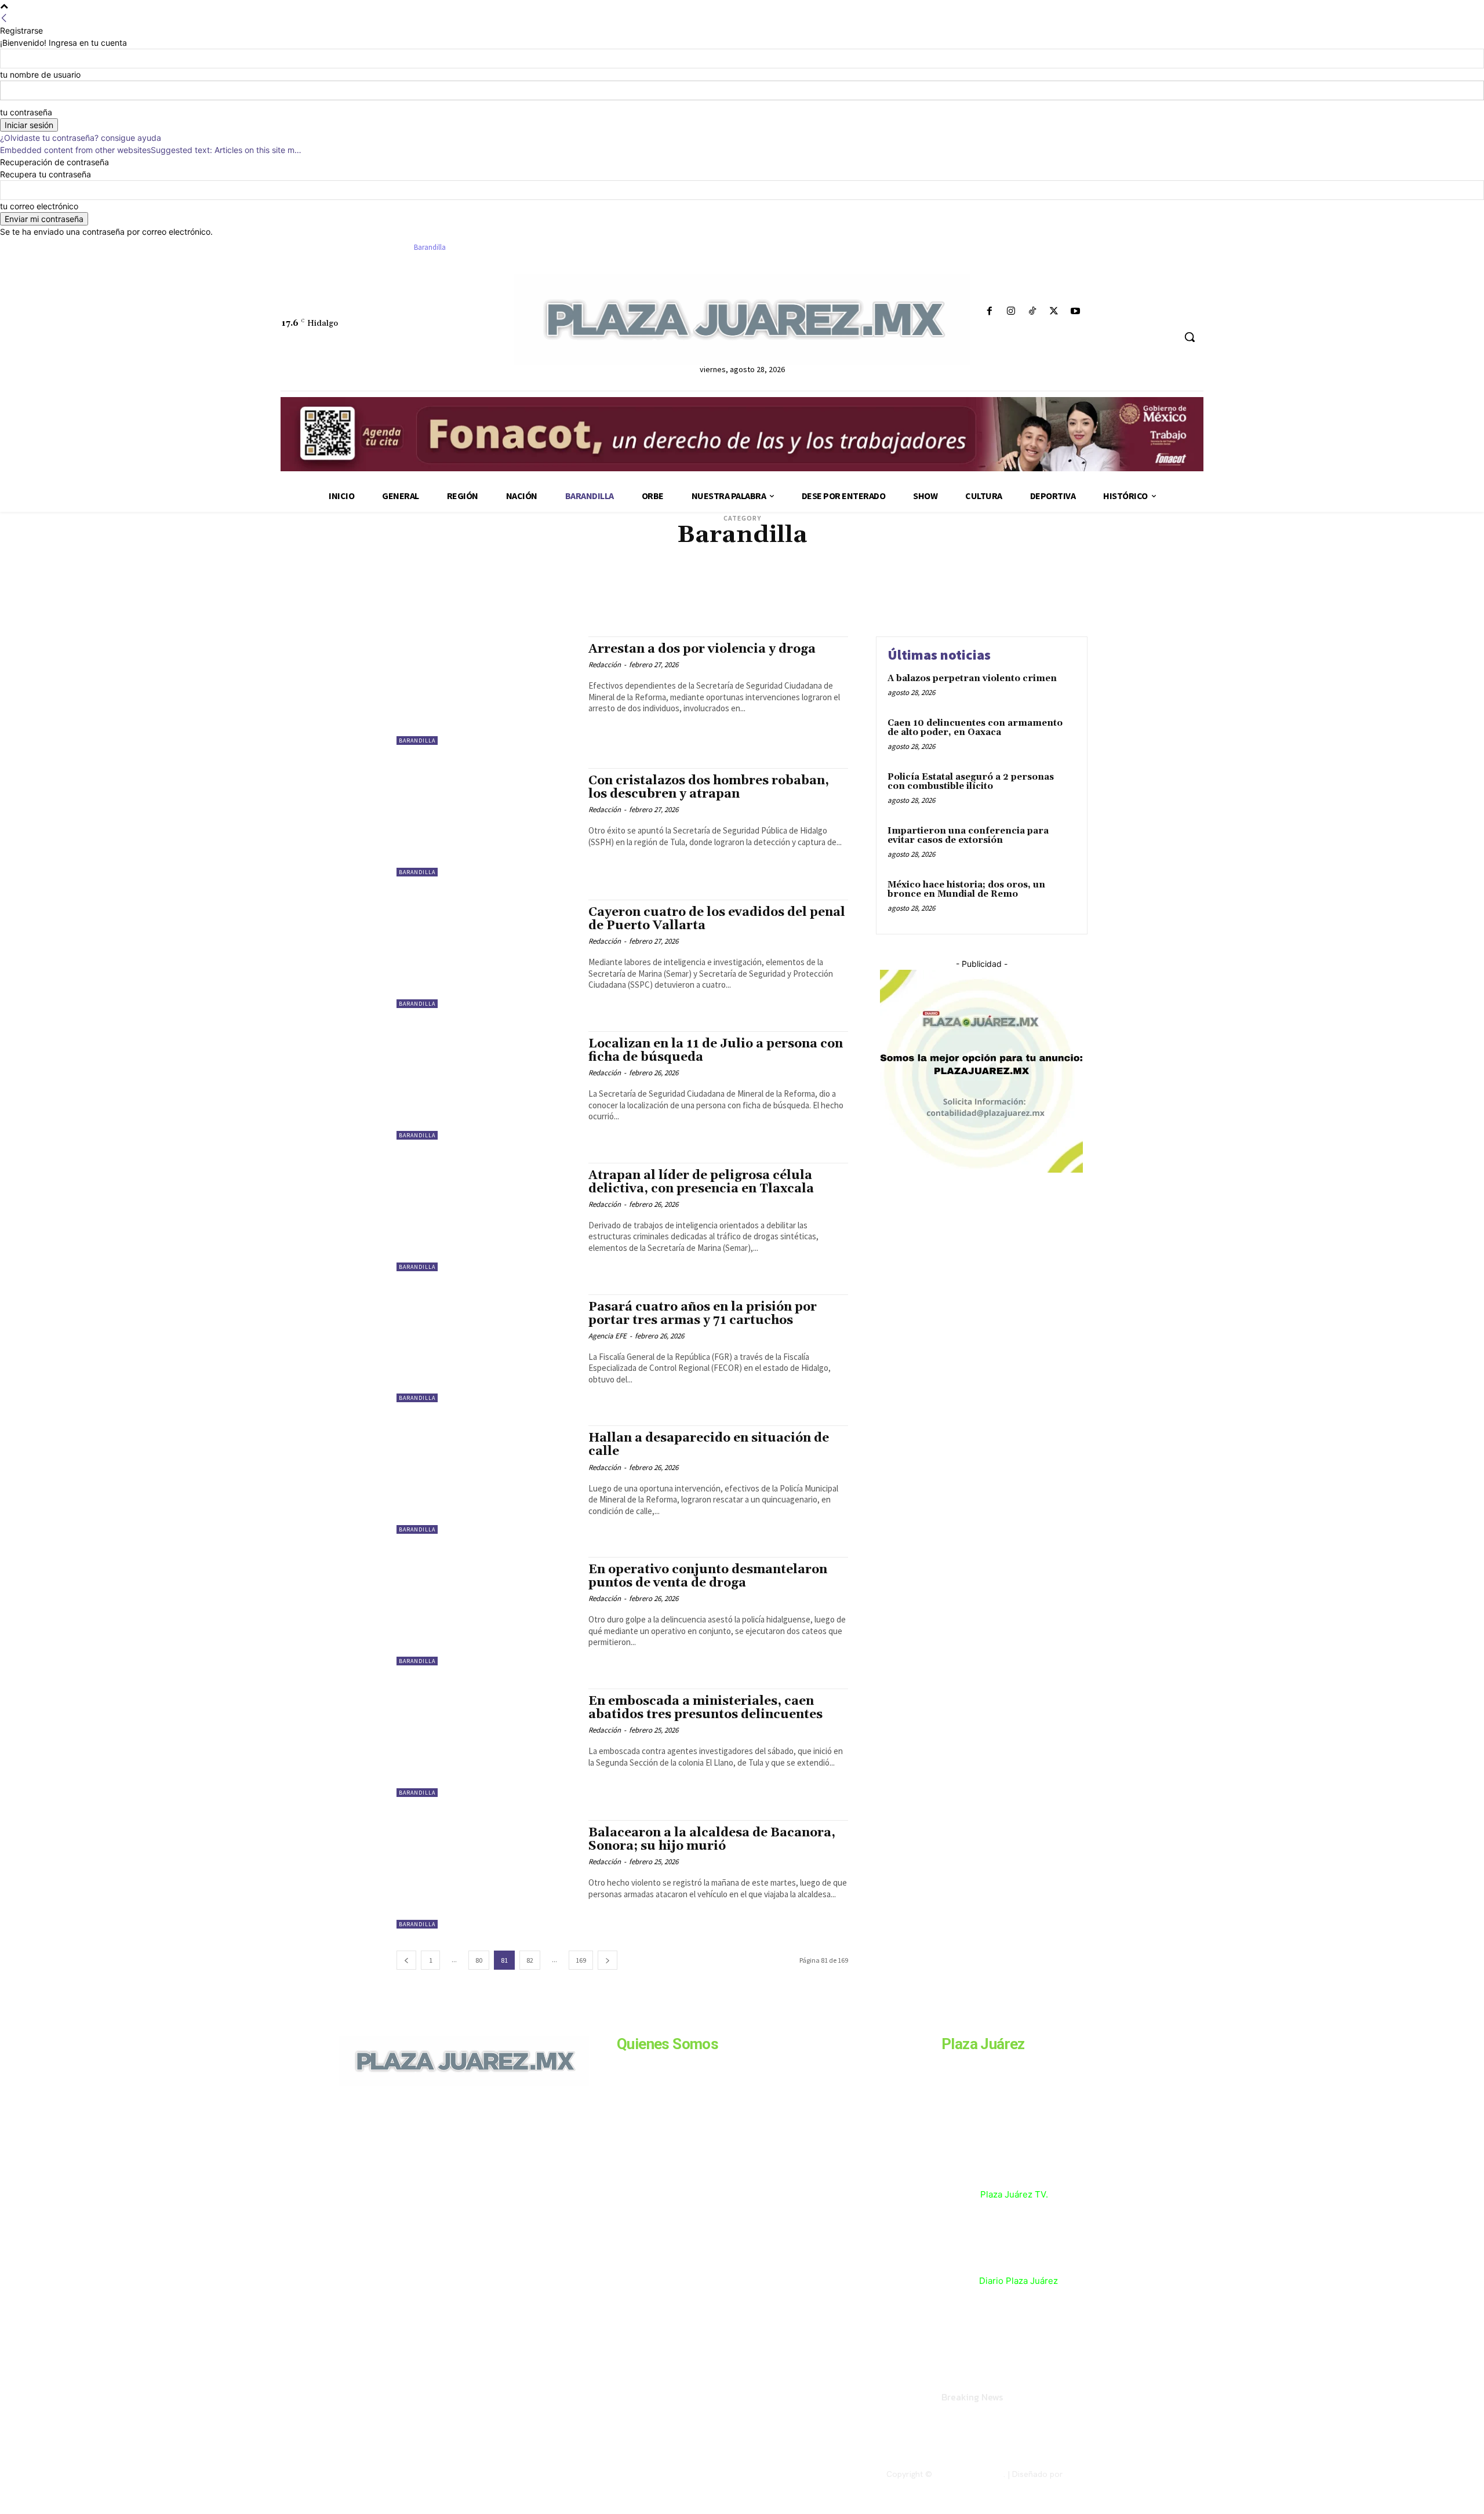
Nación (921, 591)
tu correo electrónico (39, 206)
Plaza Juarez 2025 (969, 2474)
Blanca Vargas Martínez (806, 556)
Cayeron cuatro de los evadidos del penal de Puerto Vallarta (717, 919)
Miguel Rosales (760, 591)
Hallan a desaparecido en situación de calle (709, 1445)
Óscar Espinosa (836, 600)
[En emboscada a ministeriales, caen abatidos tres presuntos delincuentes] (487, 1743)
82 (530, 1960)
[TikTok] (1032, 312)
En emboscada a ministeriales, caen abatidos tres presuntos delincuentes (705, 1708)
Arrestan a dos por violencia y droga (702, 649)
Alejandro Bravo (597, 556)
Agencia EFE (608, 1336)
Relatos (745, 608)
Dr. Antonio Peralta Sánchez (487, 574)
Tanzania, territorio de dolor (922, 608)
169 (581, 1960)
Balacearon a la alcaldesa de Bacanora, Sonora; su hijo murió (712, 1840)
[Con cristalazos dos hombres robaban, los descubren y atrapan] (487, 822)
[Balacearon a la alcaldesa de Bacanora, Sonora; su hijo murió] (487, 1874)
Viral (987, 608)
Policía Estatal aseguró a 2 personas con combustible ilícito (971, 782)
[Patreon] (401, 2166)
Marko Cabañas (991, 582)
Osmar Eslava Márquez (997, 600)
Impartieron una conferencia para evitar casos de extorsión (968, 836)
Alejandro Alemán (532, 556)
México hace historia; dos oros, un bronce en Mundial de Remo (966, 890)
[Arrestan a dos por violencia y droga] (487, 691)
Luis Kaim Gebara (845, 582)
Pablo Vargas (507, 608)
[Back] (4, 18)
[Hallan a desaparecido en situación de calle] (487, 1480)
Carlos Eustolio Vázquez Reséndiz (990, 556)
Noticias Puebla (536, 600)
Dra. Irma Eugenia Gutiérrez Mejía (776, 574)
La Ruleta (719, 582)
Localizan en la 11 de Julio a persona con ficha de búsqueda (716, 1051)
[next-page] (608, 1960)
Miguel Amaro (632, 591)
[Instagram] (1011, 312)
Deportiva (755, 565)
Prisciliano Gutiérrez (658, 608)
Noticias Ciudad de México (982, 591)
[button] (1190, 337)
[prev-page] (406, 1960)
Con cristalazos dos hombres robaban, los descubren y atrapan (709, 787)
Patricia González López (575, 608)
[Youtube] (1076, 312)
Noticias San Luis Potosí (680, 600)
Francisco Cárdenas (1010, 574)
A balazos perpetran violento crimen (972, 678)
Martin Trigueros (572, 591)
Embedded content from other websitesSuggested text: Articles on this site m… (151, 150)
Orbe (797, 600)
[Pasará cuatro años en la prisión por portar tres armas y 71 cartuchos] (487, 1349)
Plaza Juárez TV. (1014, 2194)
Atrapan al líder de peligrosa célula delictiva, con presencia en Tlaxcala (701, 1182)
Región (713, 608)
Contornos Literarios (555, 565)
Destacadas (930, 565)
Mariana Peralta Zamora (919, 582)
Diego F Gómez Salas (988, 565)
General (479, 582)
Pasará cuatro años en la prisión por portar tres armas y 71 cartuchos (703, 1314)
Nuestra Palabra (754, 600)
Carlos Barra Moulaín (890, 556)
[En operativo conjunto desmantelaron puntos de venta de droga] (487, 1611)
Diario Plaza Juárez (1019, 2281)
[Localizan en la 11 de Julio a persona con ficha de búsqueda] (487, 1085)
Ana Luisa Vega (736, 556)
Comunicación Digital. (1105, 2474)
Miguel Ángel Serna (694, 591)
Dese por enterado (809, 565)
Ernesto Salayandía (938, 574)
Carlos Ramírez (486, 565)
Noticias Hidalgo (475, 600)
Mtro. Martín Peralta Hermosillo (847, 591)
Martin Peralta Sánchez (497, 591)
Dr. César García (567, 574)
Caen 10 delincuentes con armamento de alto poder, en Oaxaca (975, 728)
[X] (1054, 312)
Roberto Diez (819, 608)
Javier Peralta (523, 582)
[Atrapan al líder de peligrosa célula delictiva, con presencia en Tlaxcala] (487, 1217)
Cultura (612, 565)
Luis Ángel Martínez (776, 582)
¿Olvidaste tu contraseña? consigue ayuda (81, 138)
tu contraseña (26, 112)
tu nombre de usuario (40, 74)
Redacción (605, 665)
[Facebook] (989, 312)
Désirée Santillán (876, 565)
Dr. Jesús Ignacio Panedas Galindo (656, 574)
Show (856, 608)
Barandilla (417, 741)
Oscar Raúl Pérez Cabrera (910, 600)
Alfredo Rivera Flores (669, 556)
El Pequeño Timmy (870, 574)
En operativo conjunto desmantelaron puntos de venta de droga (708, 1576)
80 (479, 1960)
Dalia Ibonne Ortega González (682, 565)
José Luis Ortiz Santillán (654, 582)
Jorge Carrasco (579, 582)
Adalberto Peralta (465, 556)
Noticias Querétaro (601, 600)
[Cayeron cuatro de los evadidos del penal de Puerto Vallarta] (487, 954)
